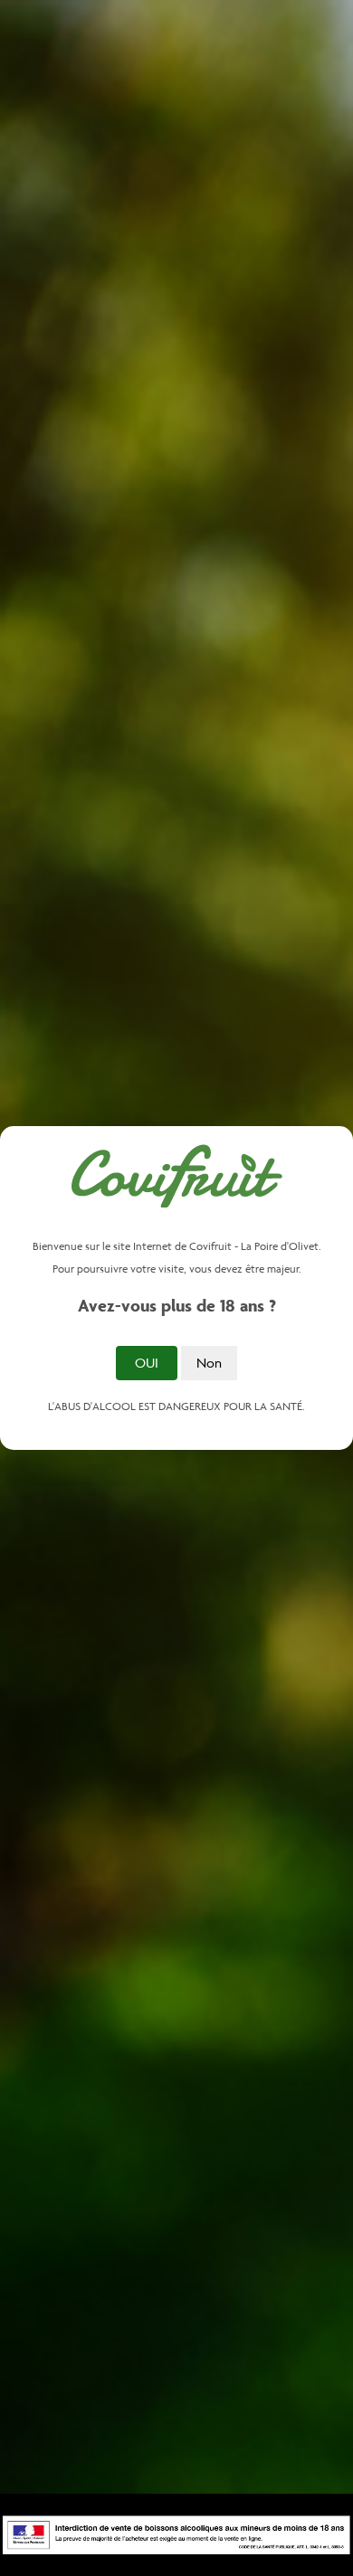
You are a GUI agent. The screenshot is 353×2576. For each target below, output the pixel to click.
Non (209, 1363)
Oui (147, 1363)
